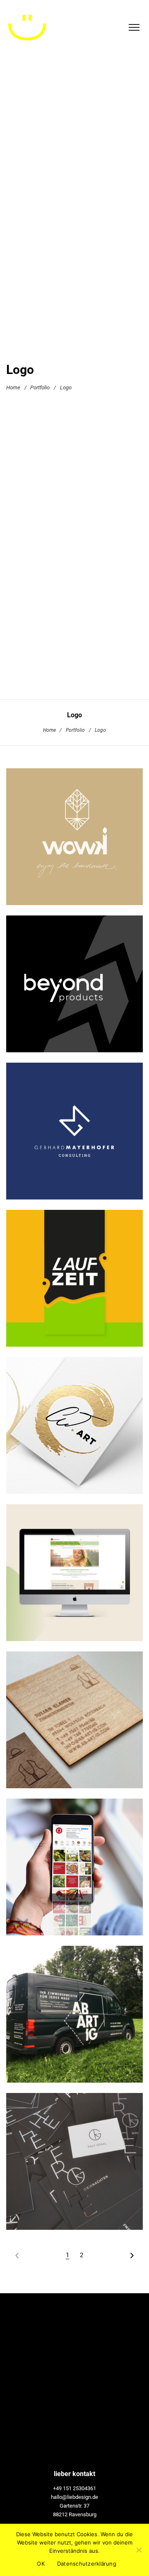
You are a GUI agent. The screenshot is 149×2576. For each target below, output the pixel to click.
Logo (79, 856)
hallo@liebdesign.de (74, 2497)
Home (13, 387)
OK (41, 2564)
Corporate (61, 1445)
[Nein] (139, 2550)
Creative (72, 1298)
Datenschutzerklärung (87, 2564)
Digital (85, 1598)
